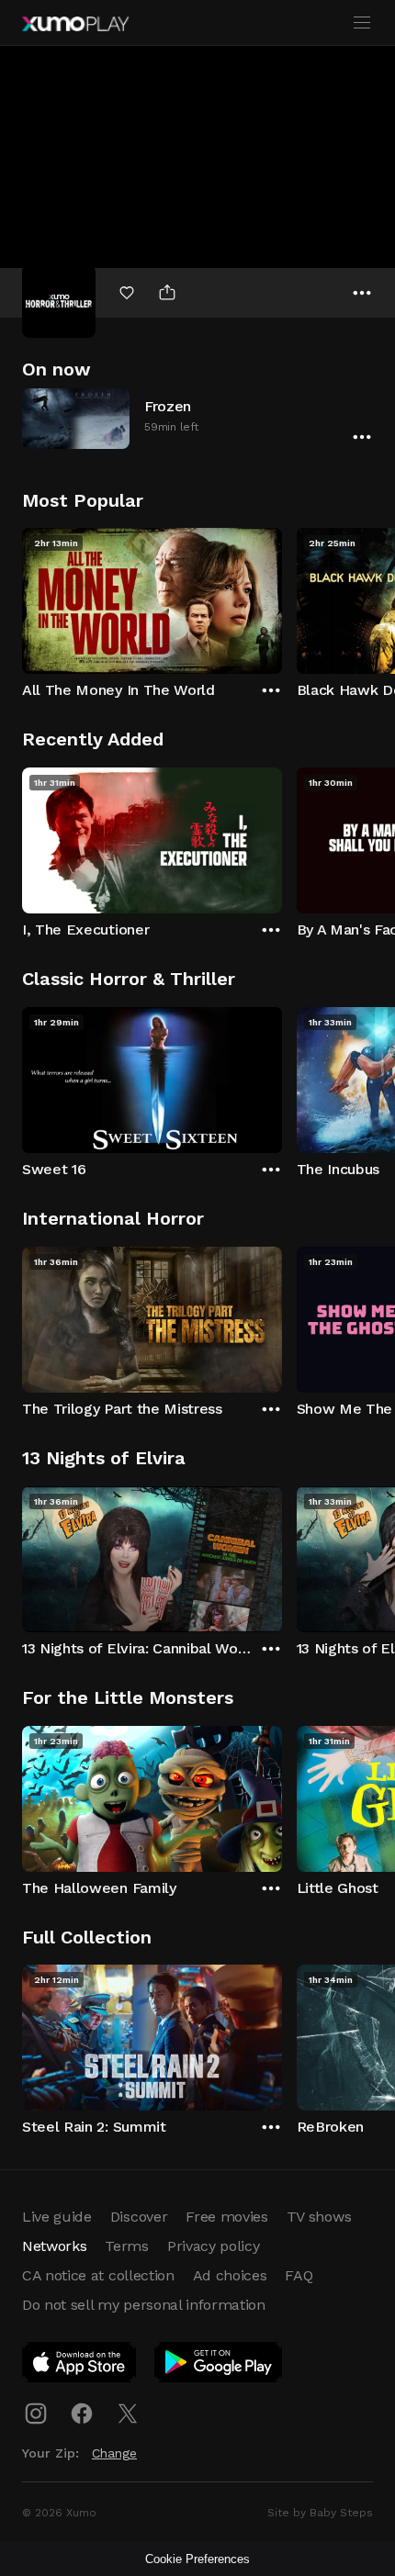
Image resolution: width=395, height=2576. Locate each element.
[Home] (75, 24)
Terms (126, 2246)
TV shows (319, 2217)
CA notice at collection (98, 2275)
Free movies (226, 2217)
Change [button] (114, 2453)
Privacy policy (214, 2246)
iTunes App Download (80, 2366)
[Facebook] (82, 2414)
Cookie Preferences (197, 2559)
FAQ (299, 2275)
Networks (54, 2246)
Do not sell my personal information (144, 2305)
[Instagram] (36, 2414)
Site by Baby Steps (320, 2513)
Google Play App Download (219, 2366)
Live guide (57, 2217)
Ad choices (230, 2275)
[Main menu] (362, 23)
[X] (128, 2414)
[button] (197, 418)
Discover (139, 2217)
